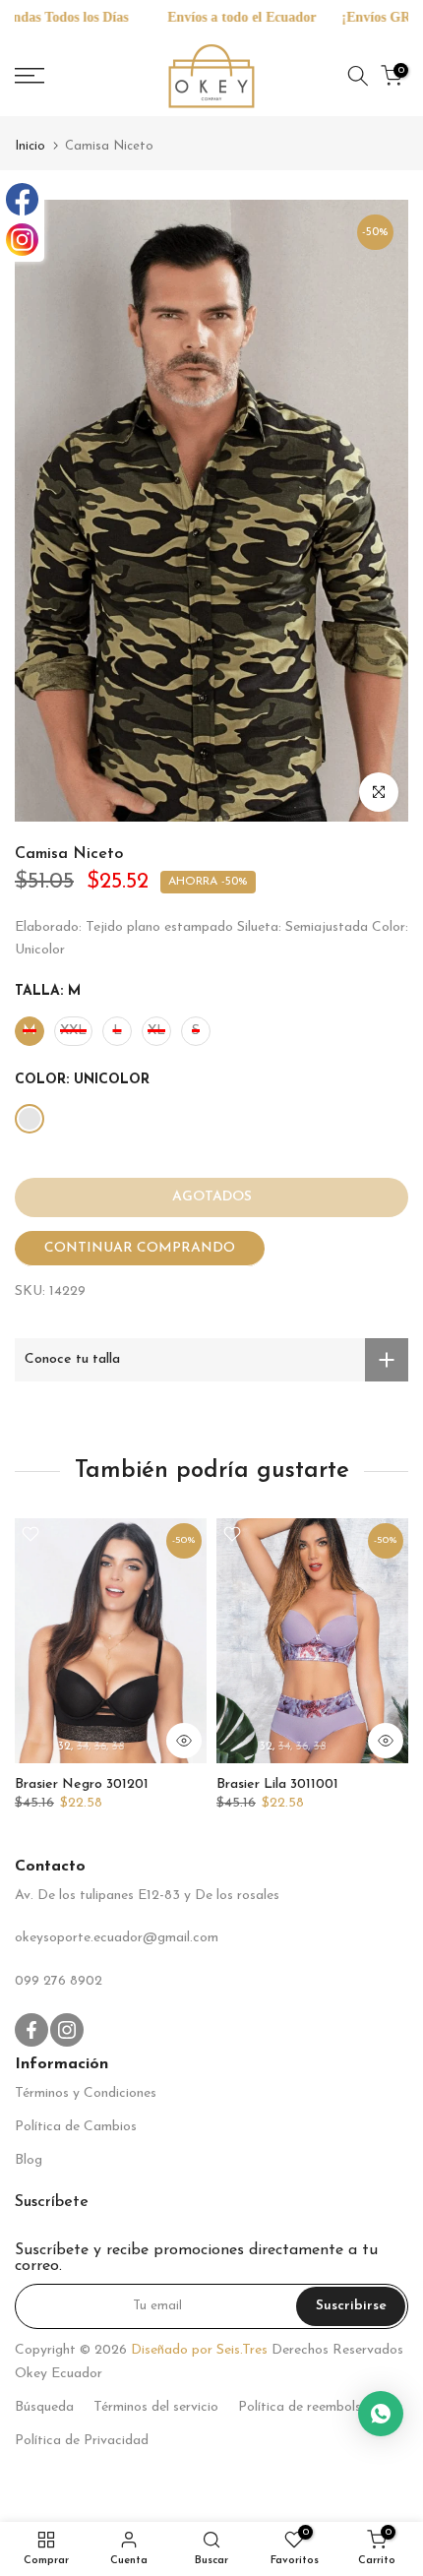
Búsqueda (44, 2407)
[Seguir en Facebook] (31, 2030)
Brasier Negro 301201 (82, 1784)
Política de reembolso (303, 2407)
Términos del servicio (156, 2407)
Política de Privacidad (82, 2441)
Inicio (30, 146)
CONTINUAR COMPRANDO (140, 1248)
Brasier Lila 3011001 (277, 1784)
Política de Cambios (76, 2127)
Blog (29, 2160)
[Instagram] (22, 240)
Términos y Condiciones (86, 2093)
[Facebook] (22, 199)
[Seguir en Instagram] (67, 2030)
